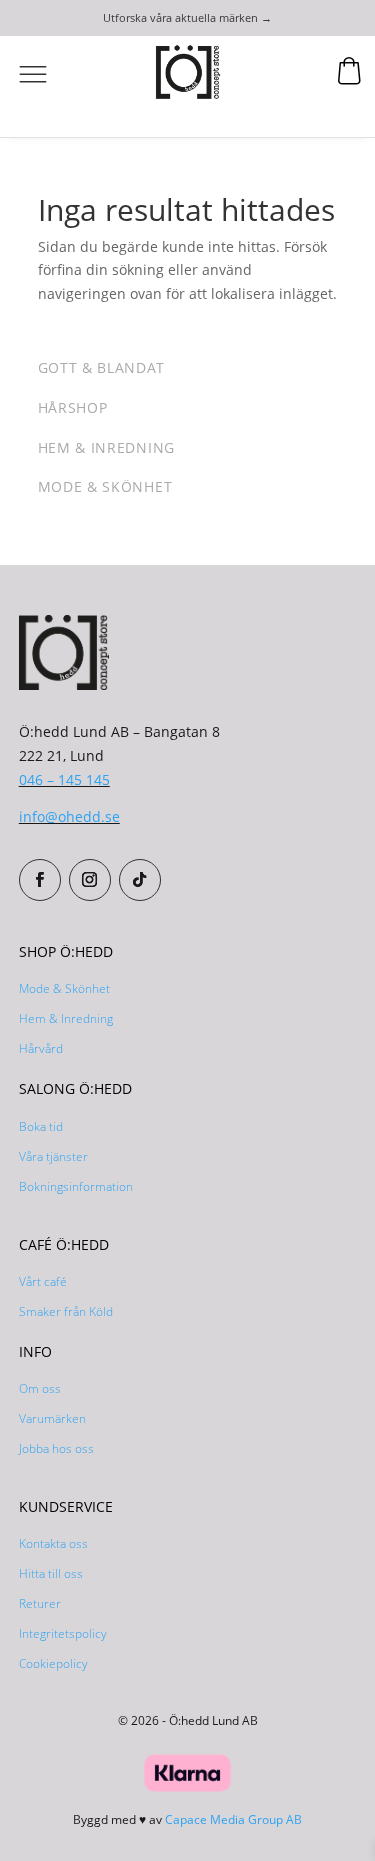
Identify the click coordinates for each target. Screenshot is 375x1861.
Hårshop (73, 407)
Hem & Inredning (66, 1018)
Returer (40, 1603)
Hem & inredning (107, 447)
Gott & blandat (101, 367)
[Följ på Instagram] (90, 880)
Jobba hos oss (56, 1448)
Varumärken (52, 1418)
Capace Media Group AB (233, 1819)
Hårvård (41, 1048)
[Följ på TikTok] (140, 880)
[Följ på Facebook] (40, 880)
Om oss (40, 1388)
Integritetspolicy (63, 1633)
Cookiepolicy (53, 1663)
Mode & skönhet (105, 486)
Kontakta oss (53, 1543)
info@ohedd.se (69, 816)
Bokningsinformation (76, 1186)
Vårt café (43, 1281)
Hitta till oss (51, 1573)
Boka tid (41, 1126)
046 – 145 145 (64, 779)
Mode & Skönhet (64, 988)
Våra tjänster (53, 1156)
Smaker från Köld (66, 1311)
